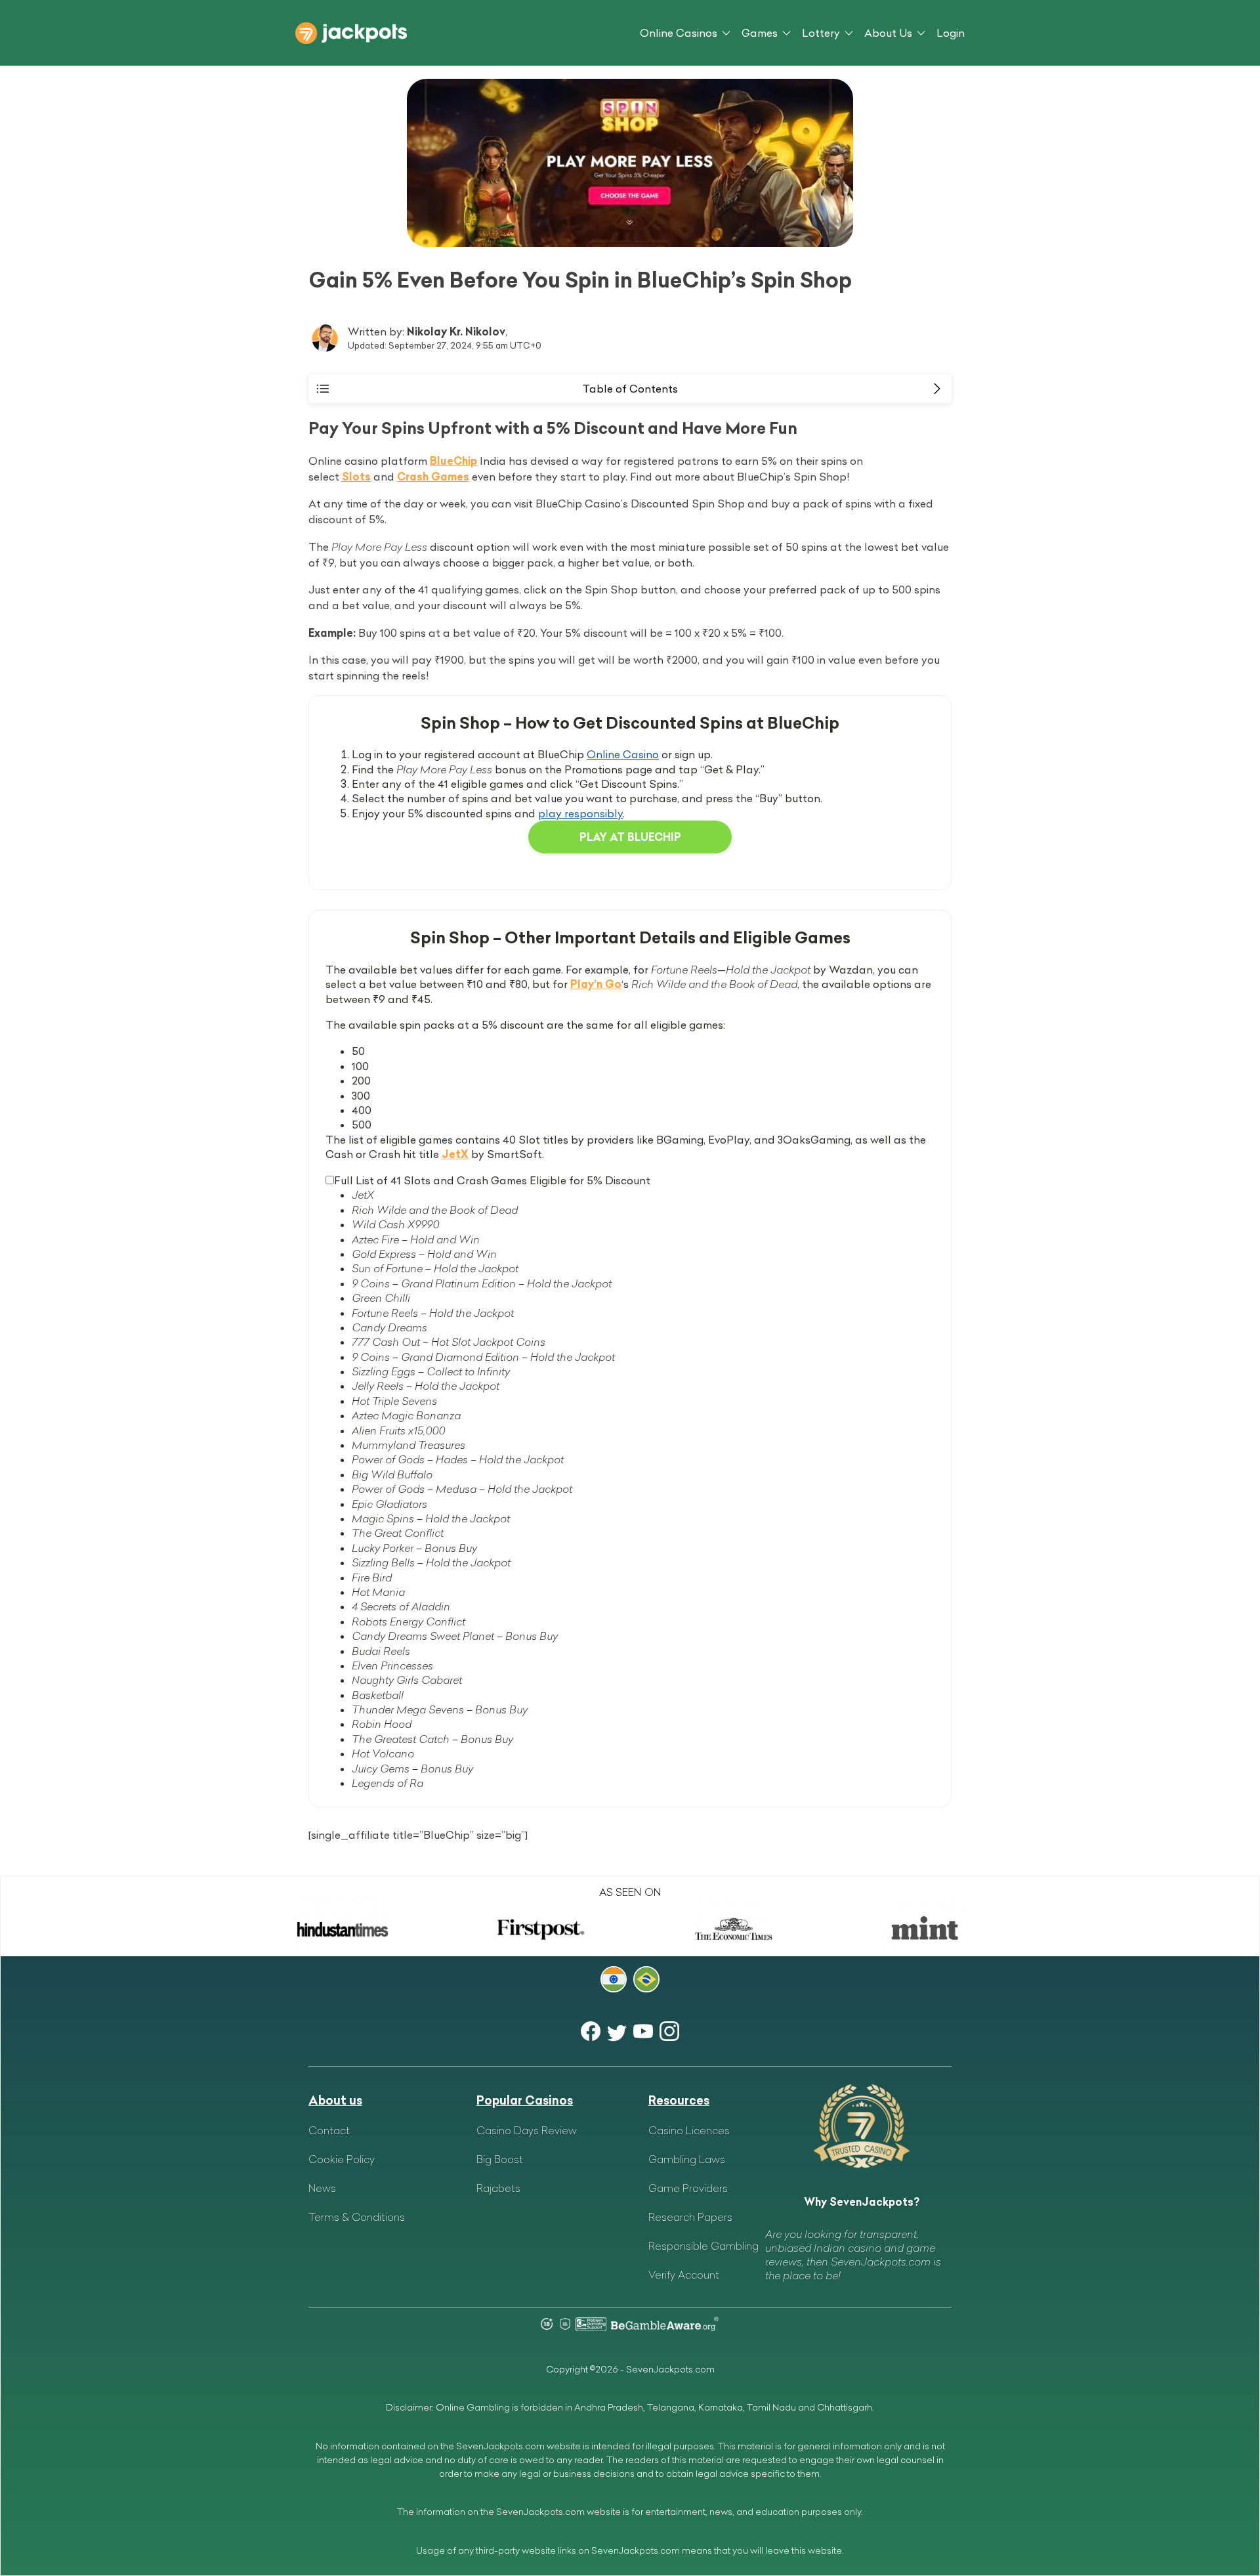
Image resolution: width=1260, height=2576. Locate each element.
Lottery (821, 33)
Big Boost (500, 2159)
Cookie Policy (342, 2159)
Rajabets (498, 2188)
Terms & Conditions (357, 2217)
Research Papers (690, 2217)
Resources (679, 2100)
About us (335, 2100)
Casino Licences (689, 2130)
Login (951, 33)
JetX (455, 1154)
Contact (329, 2130)
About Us (888, 33)
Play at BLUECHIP (630, 837)
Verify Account (684, 2275)
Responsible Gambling (703, 2246)
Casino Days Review (527, 2130)
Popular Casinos (525, 2100)
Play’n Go (596, 984)
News (322, 2188)
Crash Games (433, 477)
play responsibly (580, 813)
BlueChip (453, 461)
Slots (356, 477)
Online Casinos (679, 33)
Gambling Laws (687, 2159)
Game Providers (688, 2188)
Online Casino (623, 754)
